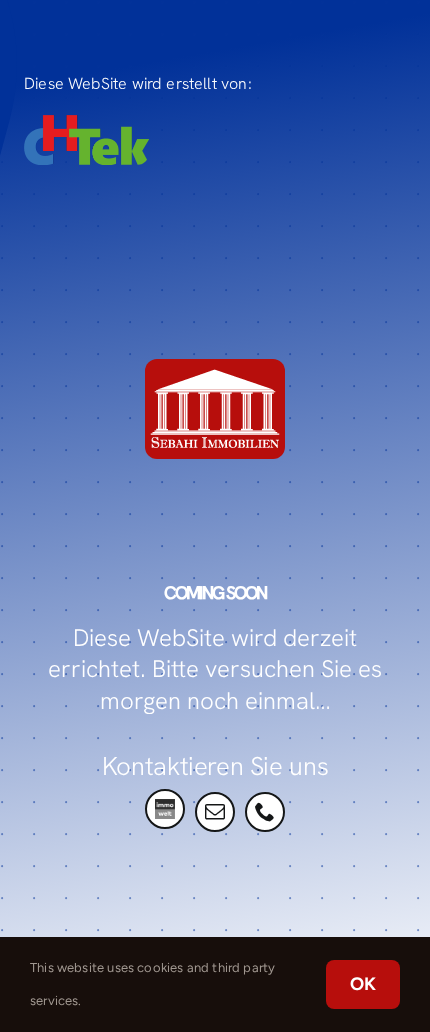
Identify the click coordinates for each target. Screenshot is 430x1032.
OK (363, 984)
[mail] (215, 812)
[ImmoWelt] (165, 809)
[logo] (86, 124)
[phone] (265, 812)
